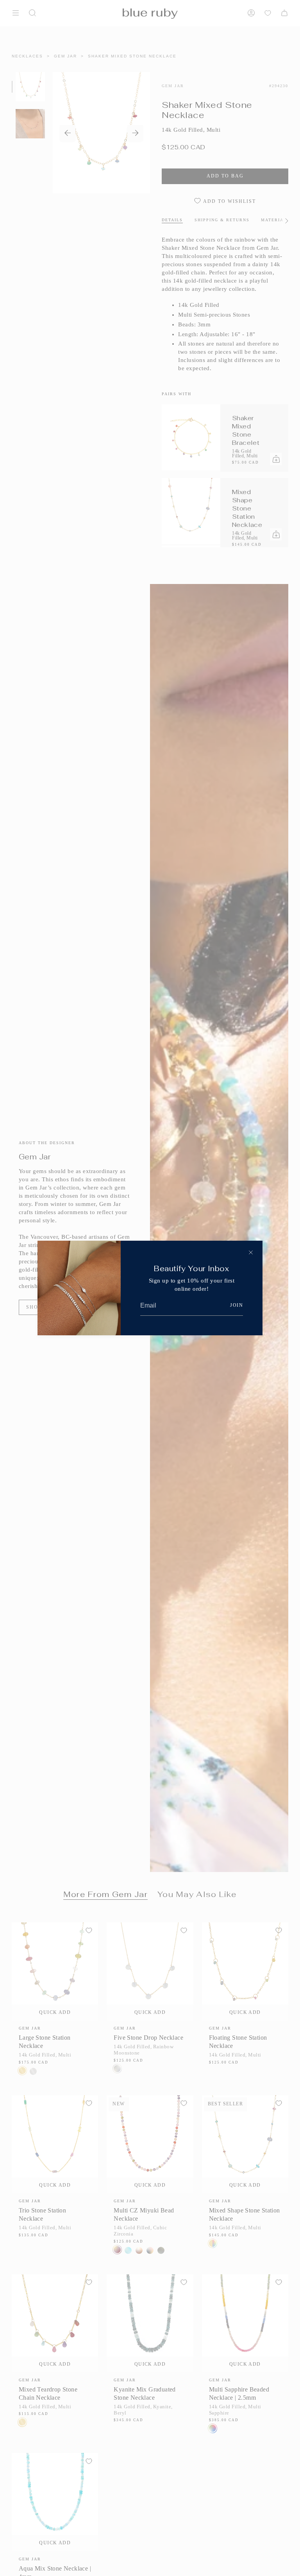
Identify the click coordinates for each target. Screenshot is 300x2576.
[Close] (251, 1252)
